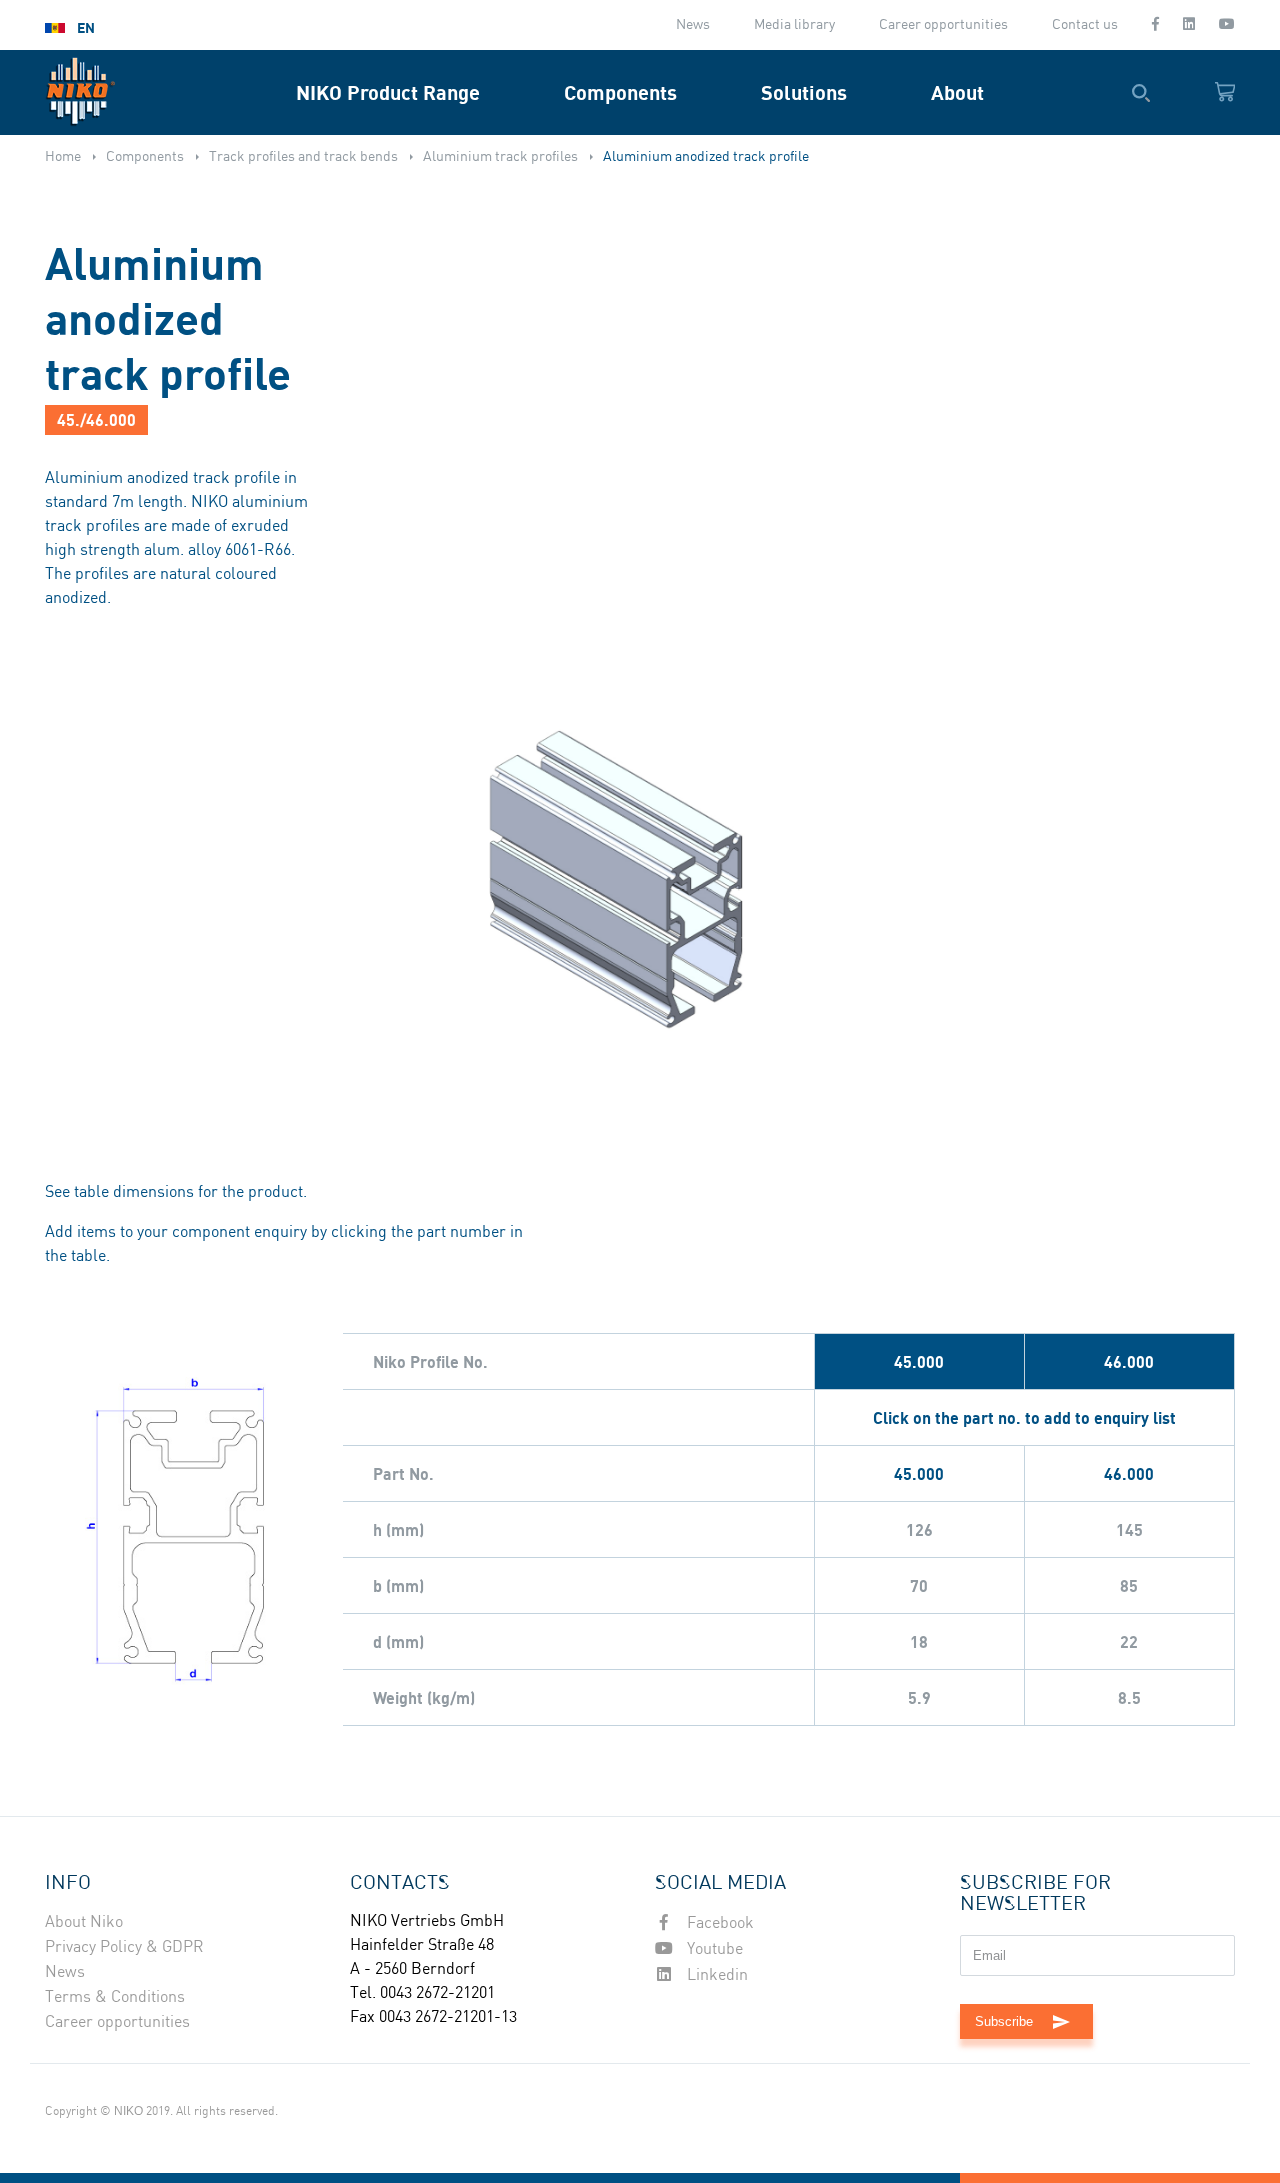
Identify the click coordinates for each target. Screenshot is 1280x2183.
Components (620, 92)
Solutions (804, 92)
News (693, 25)
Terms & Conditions (115, 1997)
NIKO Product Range (388, 92)
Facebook (718, 1923)
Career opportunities (943, 25)
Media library (794, 25)
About (957, 92)
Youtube (713, 1949)
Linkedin (715, 1975)
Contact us (1085, 25)
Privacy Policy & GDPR (124, 1947)
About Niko (84, 1922)
